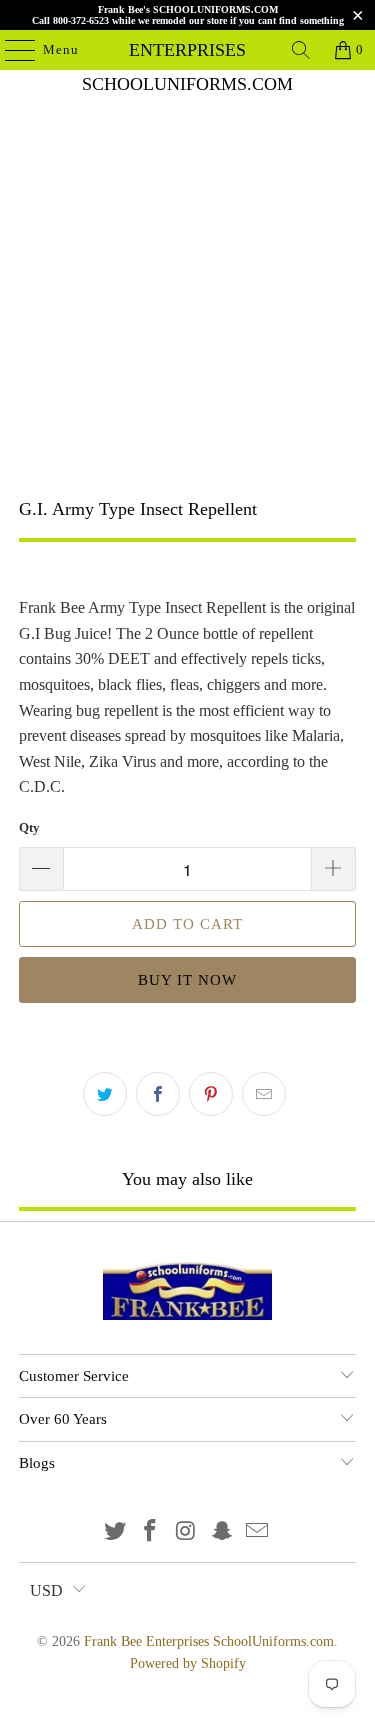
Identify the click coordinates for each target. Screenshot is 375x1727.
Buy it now (187, 980)
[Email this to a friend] (264, 1094)
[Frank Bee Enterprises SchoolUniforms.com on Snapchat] (222, 1532)
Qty (29, 827)
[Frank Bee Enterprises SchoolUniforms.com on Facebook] (151, 1532)
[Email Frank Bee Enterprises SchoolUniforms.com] (258, 1532)
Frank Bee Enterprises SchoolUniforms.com (188, 50)
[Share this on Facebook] (158, 1094)
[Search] (301, 50)
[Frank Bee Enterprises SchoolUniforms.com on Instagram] (187, 1532)
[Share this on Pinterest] (211, 1094)
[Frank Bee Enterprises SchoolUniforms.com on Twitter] (115, 1532)
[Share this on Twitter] (105, 1094)
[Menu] (10, 50)
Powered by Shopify (188, 1663)
